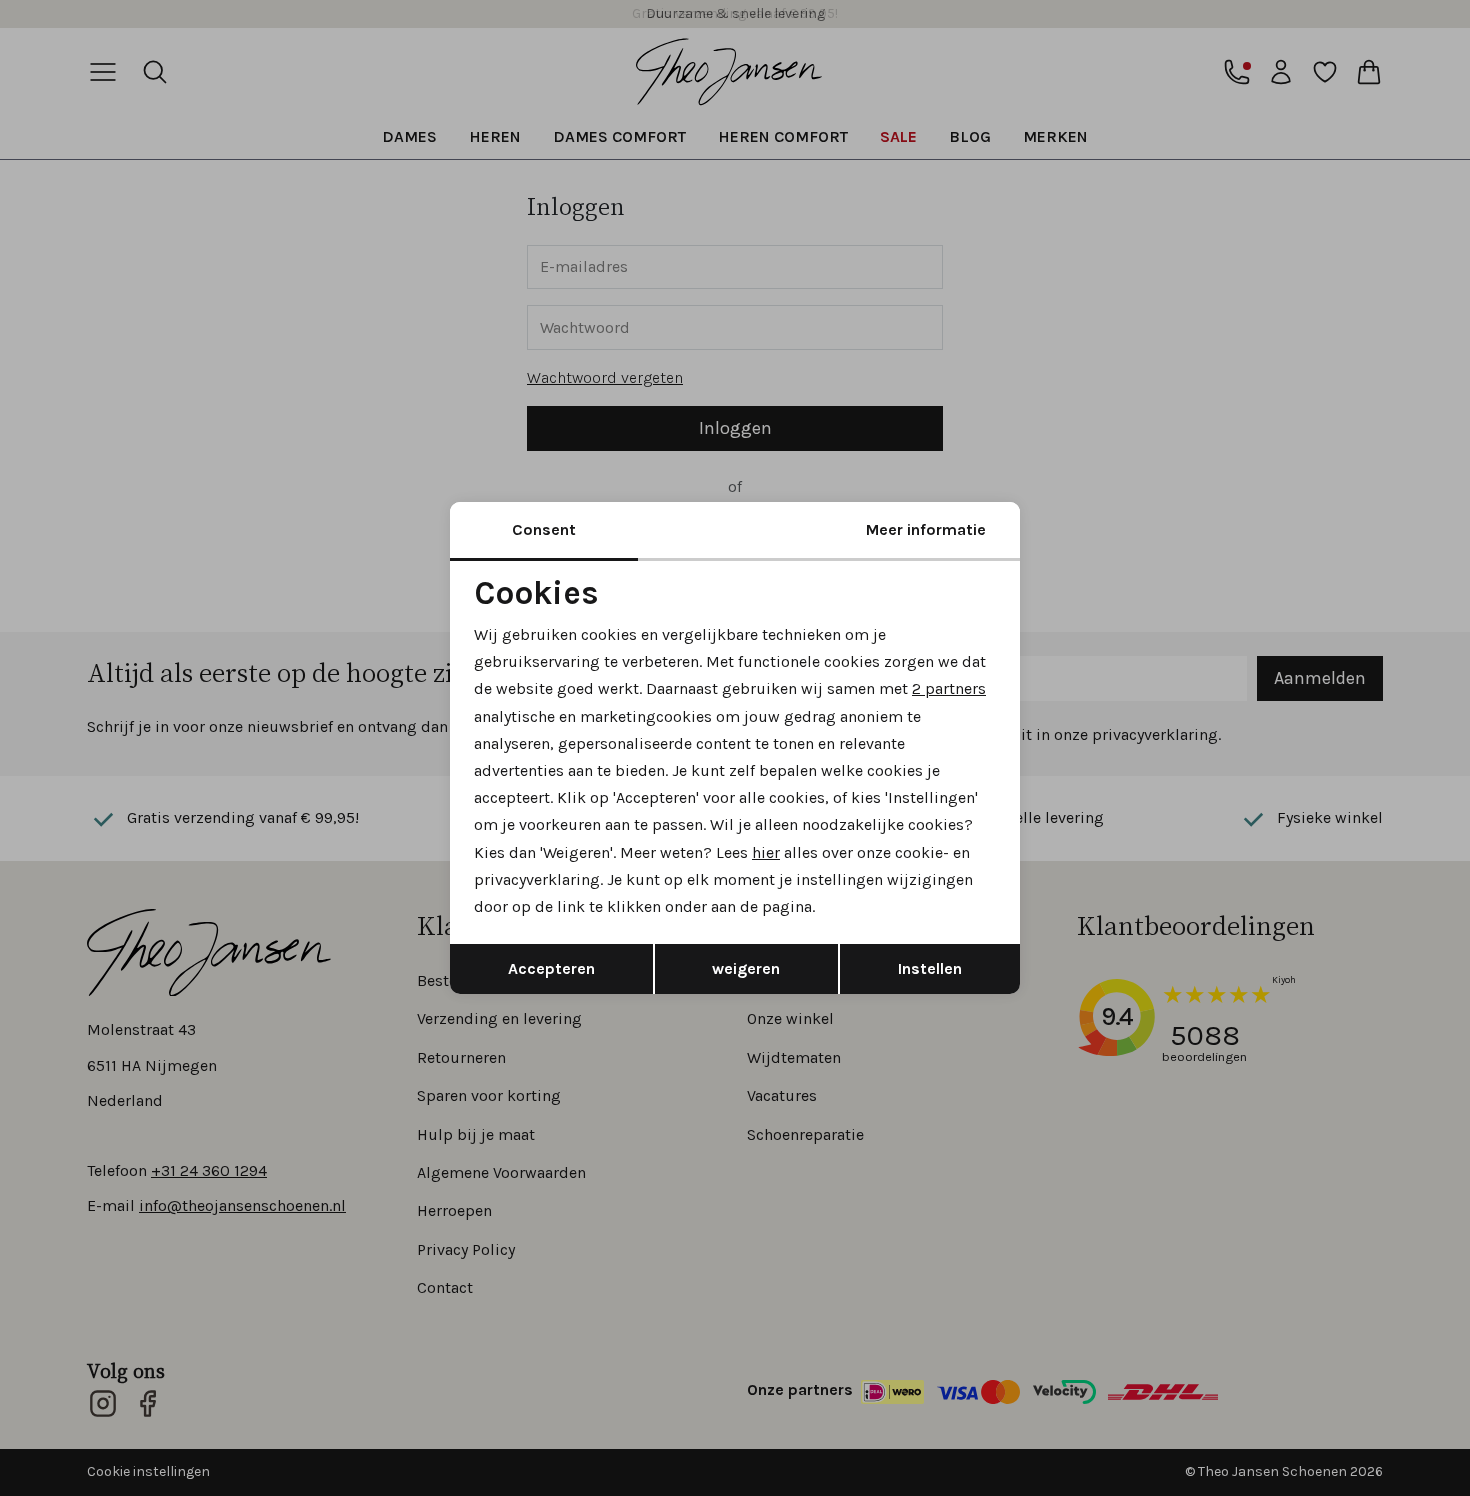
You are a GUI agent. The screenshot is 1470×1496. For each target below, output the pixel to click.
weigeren (746, 968)
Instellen (930, 968)
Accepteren (551, 968)
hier (766, 852)
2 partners (949, 688)
